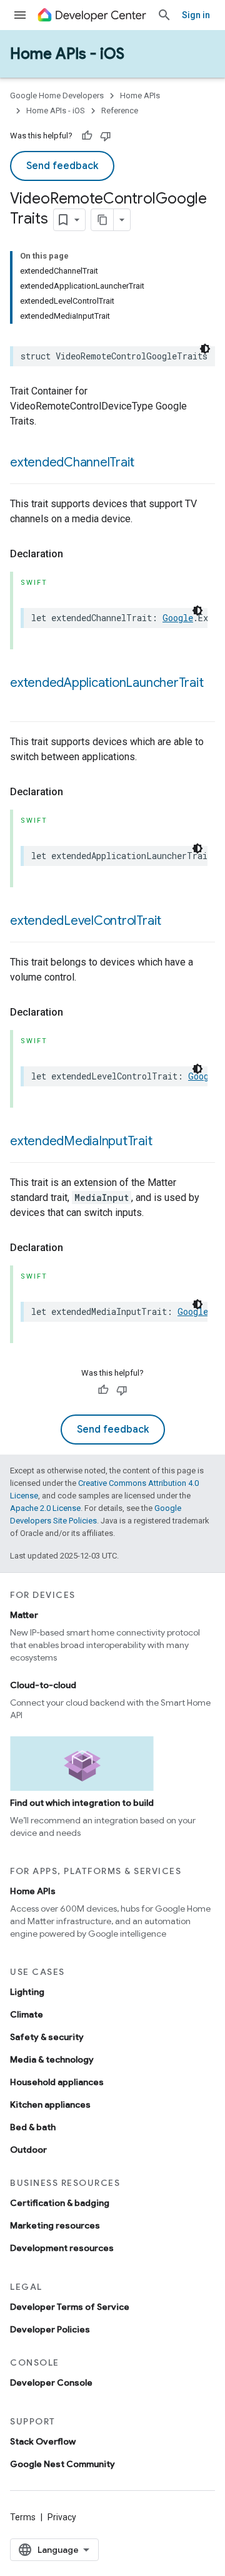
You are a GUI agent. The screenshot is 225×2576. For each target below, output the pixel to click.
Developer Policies (50, 2329)
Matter (24, 1615)
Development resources (62, 2248)
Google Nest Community (62, 2464)
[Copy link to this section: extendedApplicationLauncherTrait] (22, 701)
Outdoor (28, 2150)
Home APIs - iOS (67, 54)
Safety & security (47, 2037)
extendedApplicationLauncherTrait (107, 683)
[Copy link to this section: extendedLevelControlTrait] (174, 922)
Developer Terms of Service (70, 2307)
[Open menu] (20, 15)
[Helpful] (87, 136)
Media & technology (52, 2059)
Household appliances (57, 2082)
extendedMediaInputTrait (81, 1141)
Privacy (62, 2517)
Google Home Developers (57, 95)
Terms (23, 2517)
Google (178, 618)
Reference (120, 111)
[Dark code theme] (205, 349)
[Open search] (164, 15)
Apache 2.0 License (45, 1508)
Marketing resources (55, 2225)
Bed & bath (33, 2127)
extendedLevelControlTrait (86, 921)
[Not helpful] (106, 136)
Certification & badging (60, 2203)
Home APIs (140, 95)
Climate (27, 2014)
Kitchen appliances (50, 2105)
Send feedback (62, 166)
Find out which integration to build (82, 1803)
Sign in (196, 15)
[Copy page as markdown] (102, 220)
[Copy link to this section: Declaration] (76, 554)
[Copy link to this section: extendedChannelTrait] (147, 463)
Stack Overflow (43, 2441)
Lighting (27, 1992)
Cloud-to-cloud (43, 1685)
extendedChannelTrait (72, 462)
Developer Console (51, 2383)
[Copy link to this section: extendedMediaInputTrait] (165, 1142)
